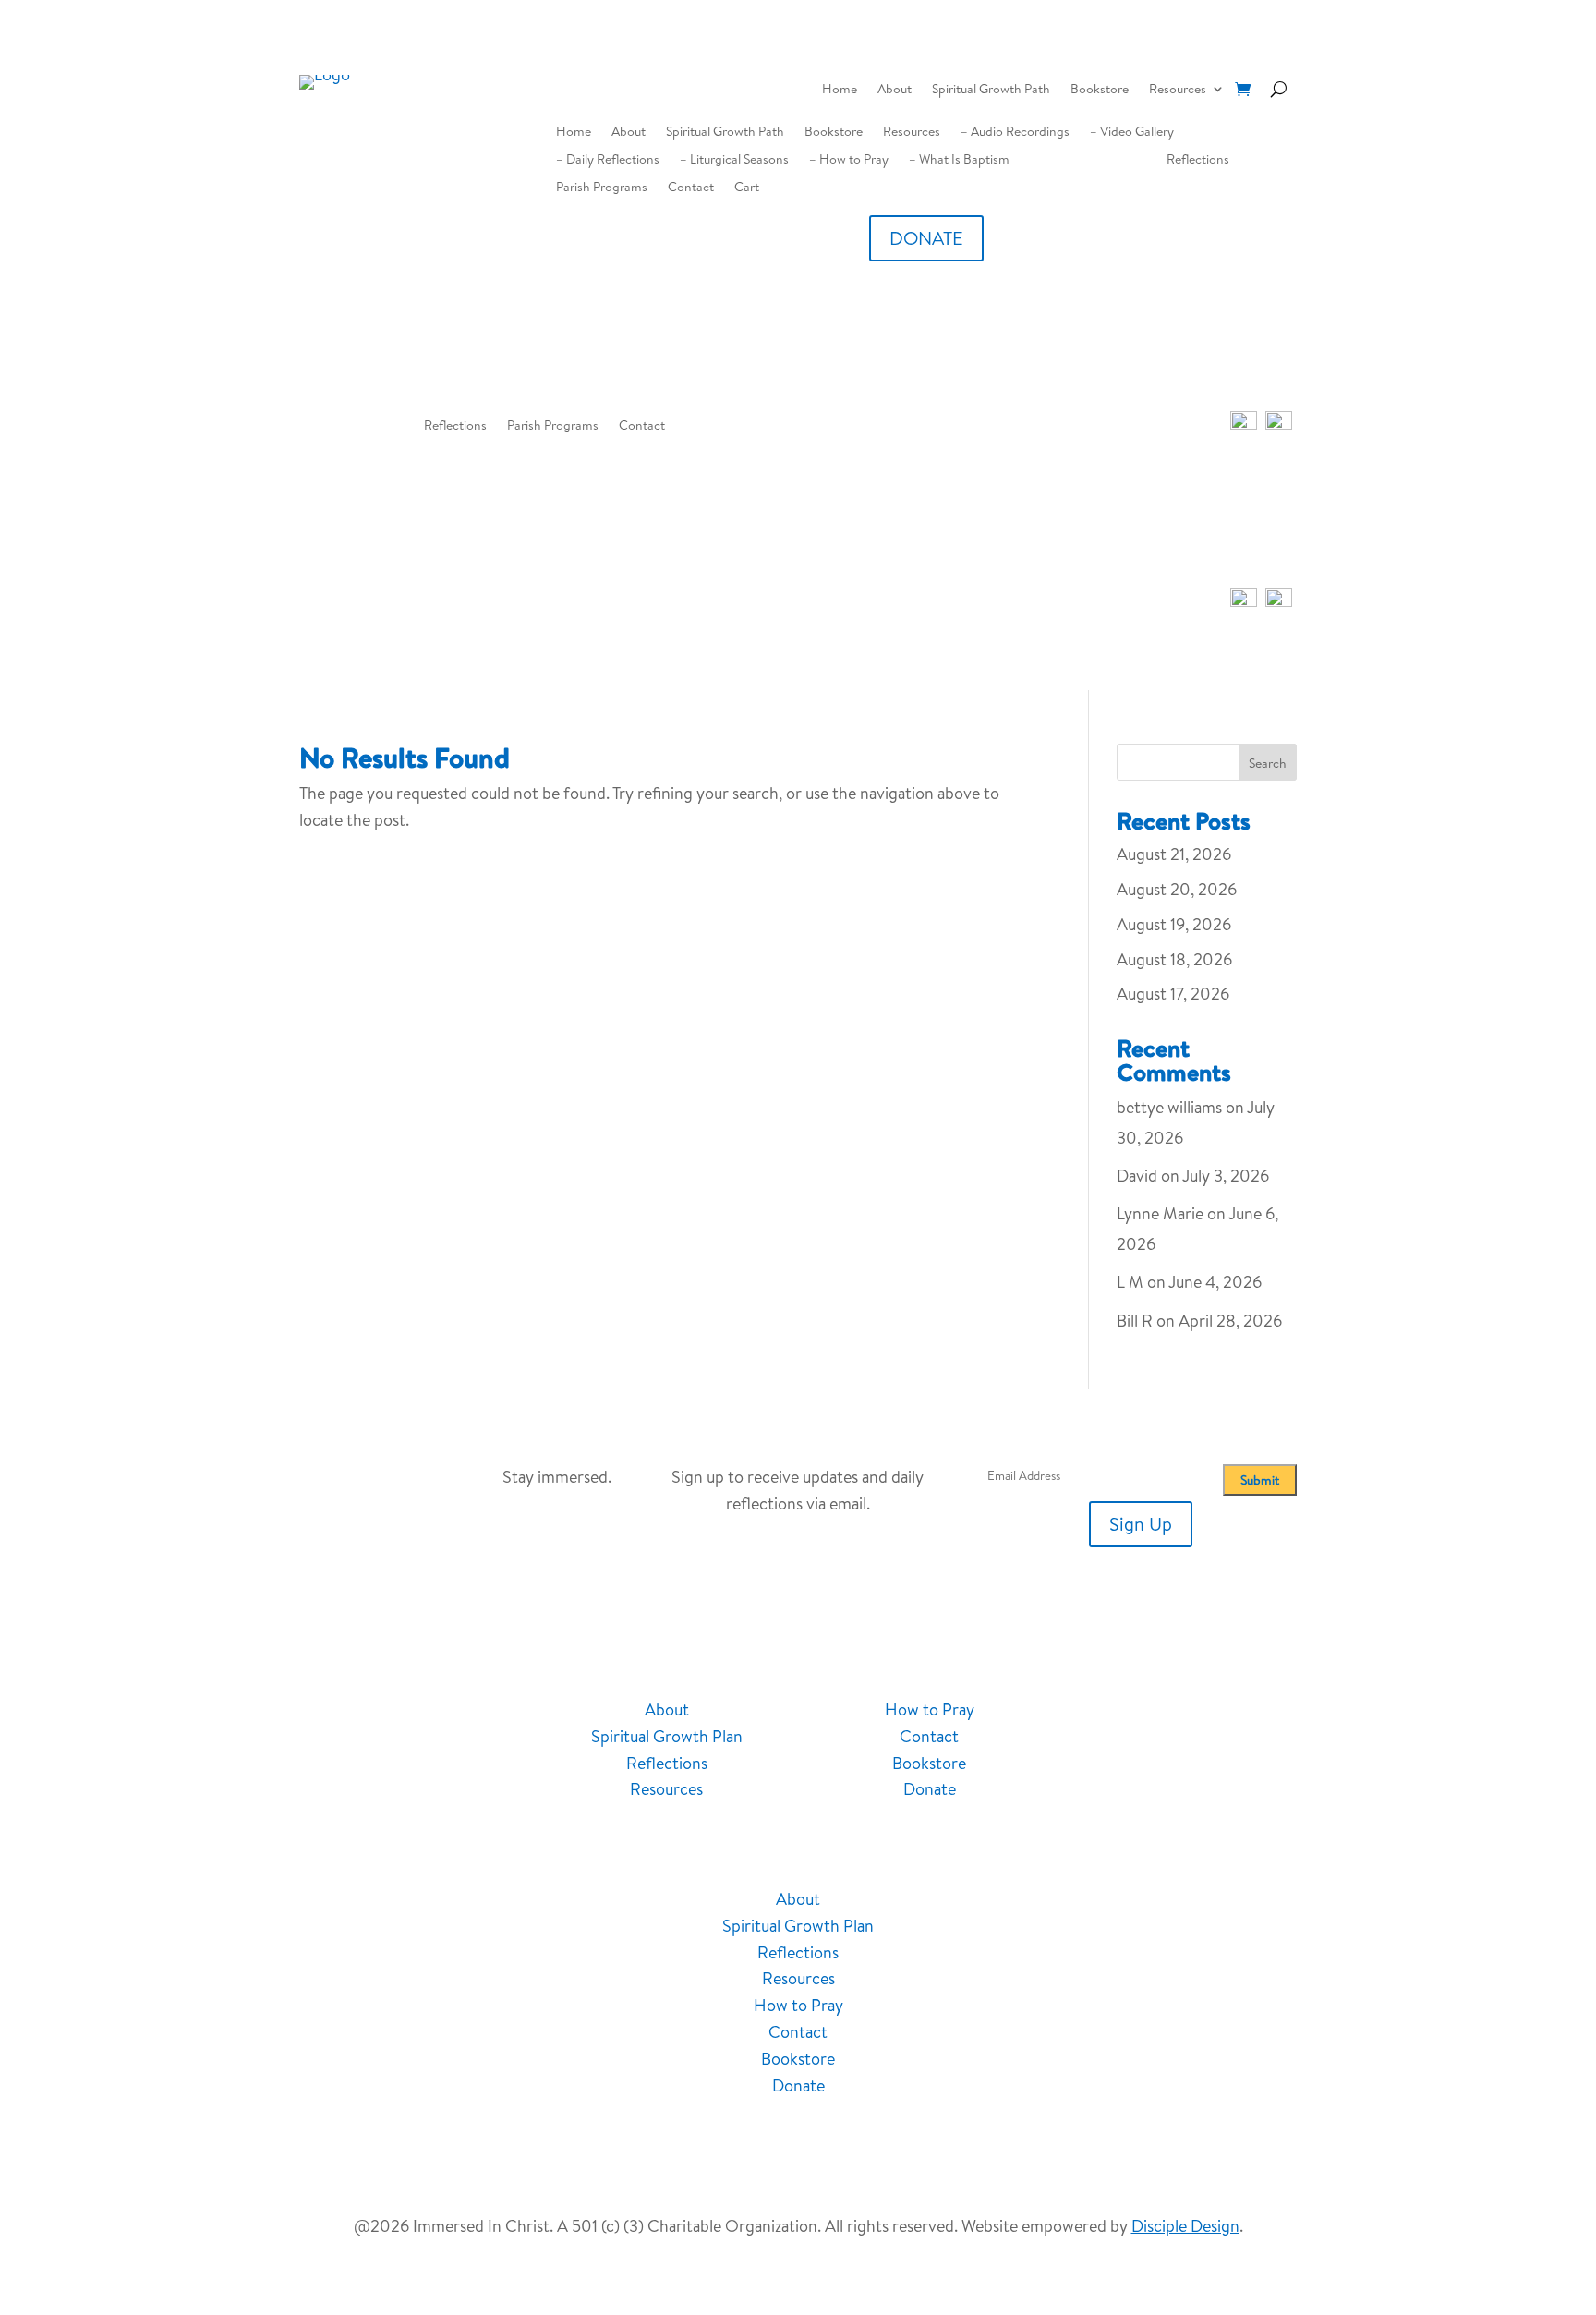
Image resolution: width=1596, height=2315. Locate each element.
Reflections (1198, 160)
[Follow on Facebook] (1137, 1712)
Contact (691, 188)
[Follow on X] (1248, 1712)
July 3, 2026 (1226, 1176)
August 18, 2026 (1174, 959)
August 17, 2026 (1173, 994)
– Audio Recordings (1015, 133)
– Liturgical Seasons (734, 160)
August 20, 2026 (1177, 889)
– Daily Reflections (608, 160)
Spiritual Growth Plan (667, 1736)
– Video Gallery (1132, 133)
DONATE (926, 238)
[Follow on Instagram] (1211, 1712)
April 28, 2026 (1230, 1321)
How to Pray (930, 1709)
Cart (747, 188)
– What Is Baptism (959, 160)
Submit (1260, 1480)
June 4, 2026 (1215, 1282)
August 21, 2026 (1174, 854)
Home (840, 90)
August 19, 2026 (1174, 924)
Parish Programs (602, 188)
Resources (1178, 90)
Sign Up (1141, 1524)
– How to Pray (849, 160)
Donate (930, 1789)
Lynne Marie (1160, 1213)
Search (1268, 763)
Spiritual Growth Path (991, 90)
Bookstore (1100, 90)
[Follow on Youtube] (1174, 1712)
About (895, 90)
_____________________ (1088, 160)
